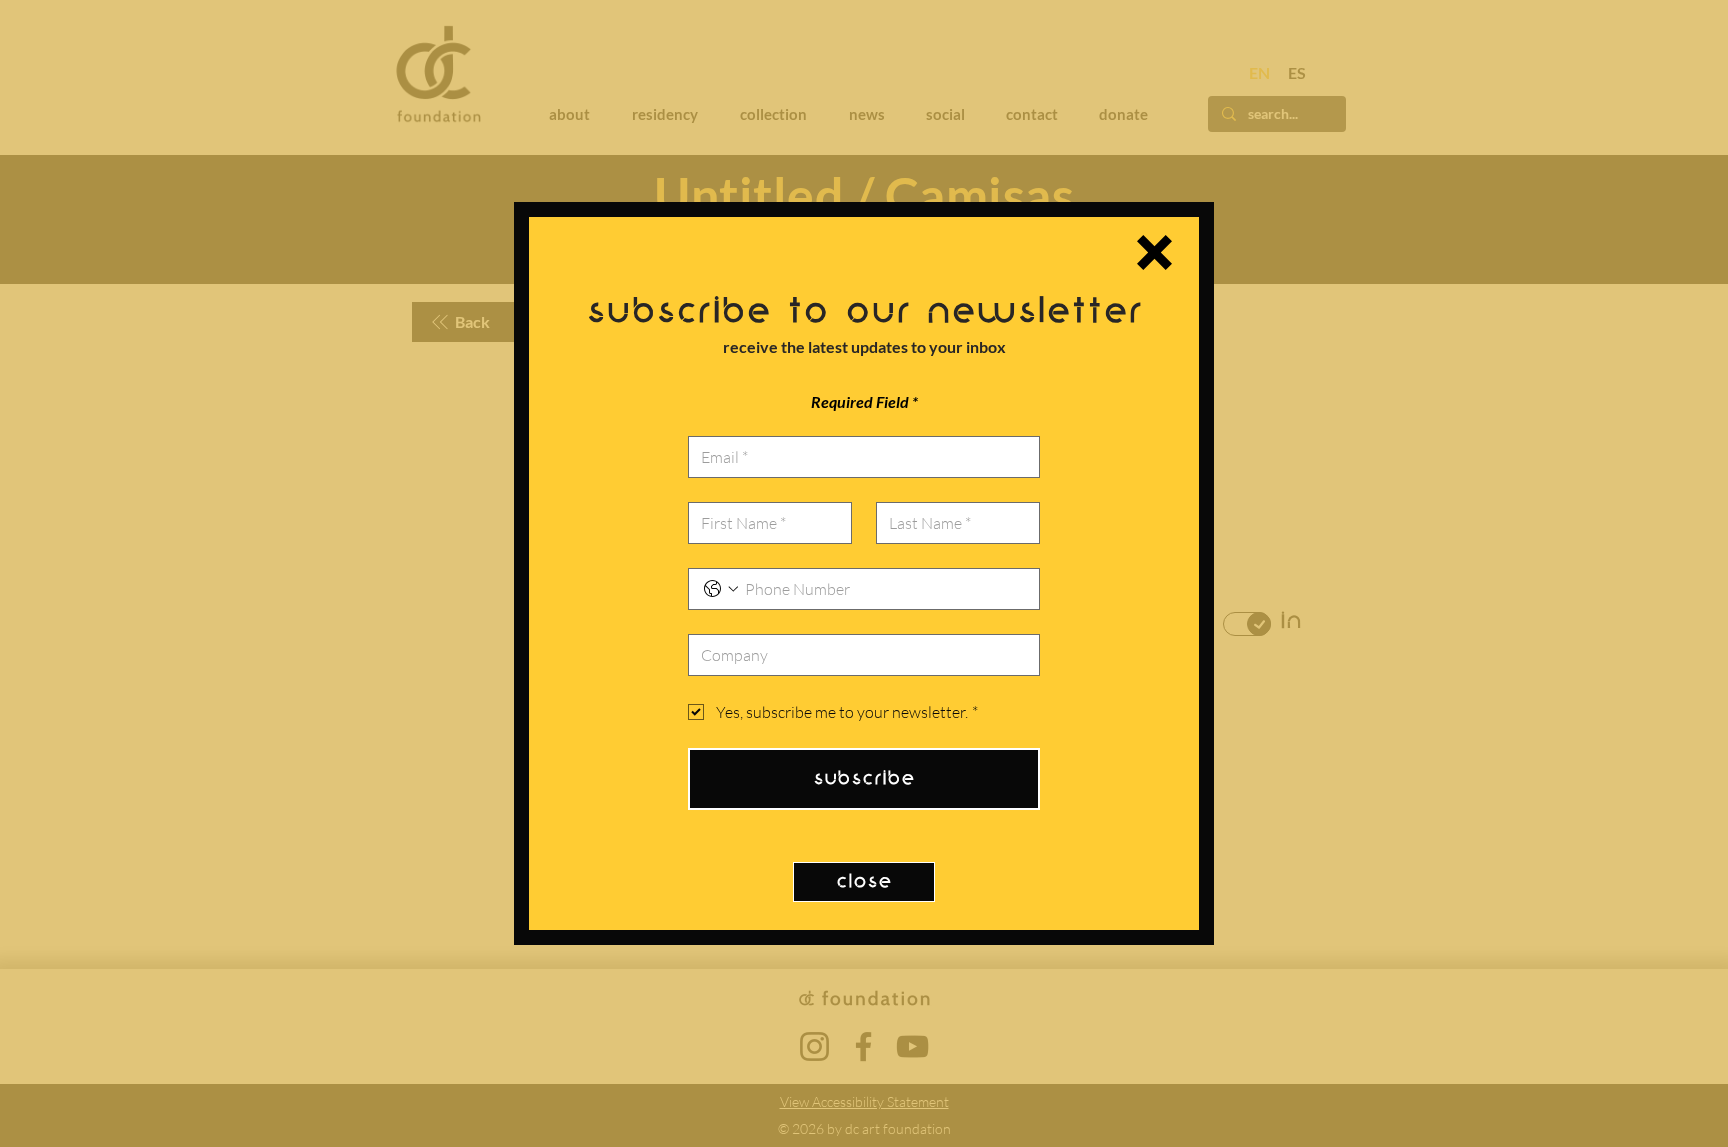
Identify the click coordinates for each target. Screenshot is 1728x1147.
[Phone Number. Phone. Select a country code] (721, 589)
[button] (1154, 252)
